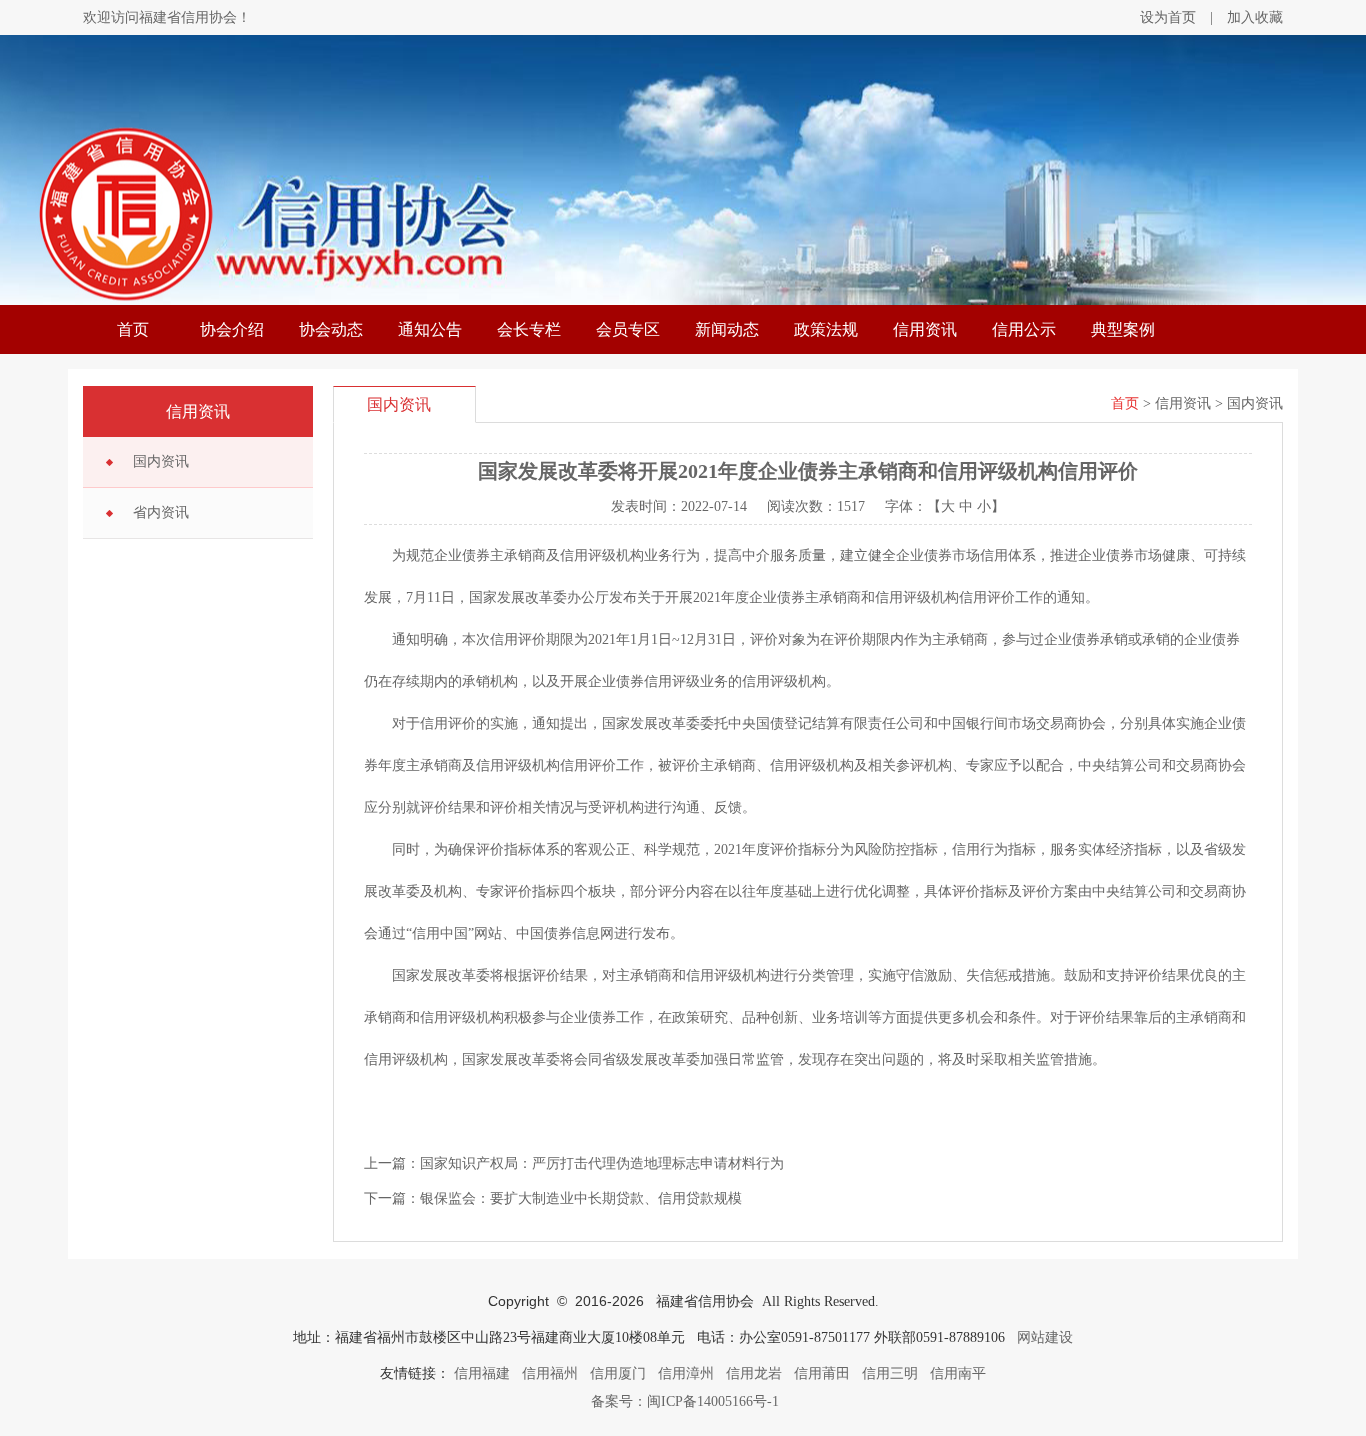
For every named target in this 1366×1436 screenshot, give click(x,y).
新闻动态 (727, 329)
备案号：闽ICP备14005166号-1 (683, 1401)
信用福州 (550, 1373)
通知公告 (430, 329)
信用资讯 (925, 329)
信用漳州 (686, 1373)
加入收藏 (1255, 17)
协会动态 (331, 329)
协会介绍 (232, 329)
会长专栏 (529, 329)
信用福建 (482, 1373)
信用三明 (890, 1373)
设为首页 (1168, 17)
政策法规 (826, 329)
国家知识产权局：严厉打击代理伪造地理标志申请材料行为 (602, 1163)
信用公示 (1024, 329)
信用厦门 (618, 1373)
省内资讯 (161, 512)
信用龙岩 (754, 1373)
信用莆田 (822, 1373)
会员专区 (628, 329)
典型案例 (1123, 329)
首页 (133, 329)
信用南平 (958, 1373)
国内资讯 (161, 461)
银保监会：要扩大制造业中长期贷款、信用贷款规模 (581, 1198)
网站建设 (1045, 1337)
